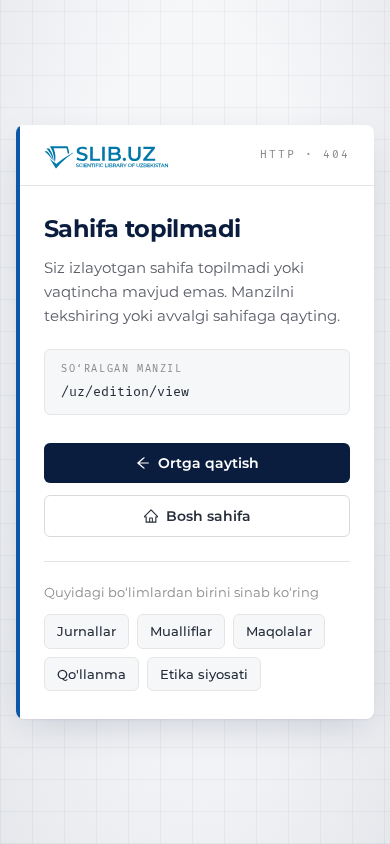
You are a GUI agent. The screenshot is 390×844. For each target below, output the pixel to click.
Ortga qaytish (208, 463)
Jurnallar (86, 631)
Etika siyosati (204, 674)
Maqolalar (279, 631)
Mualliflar (181, 631)
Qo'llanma (91, 674)
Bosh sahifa (208, 516)
